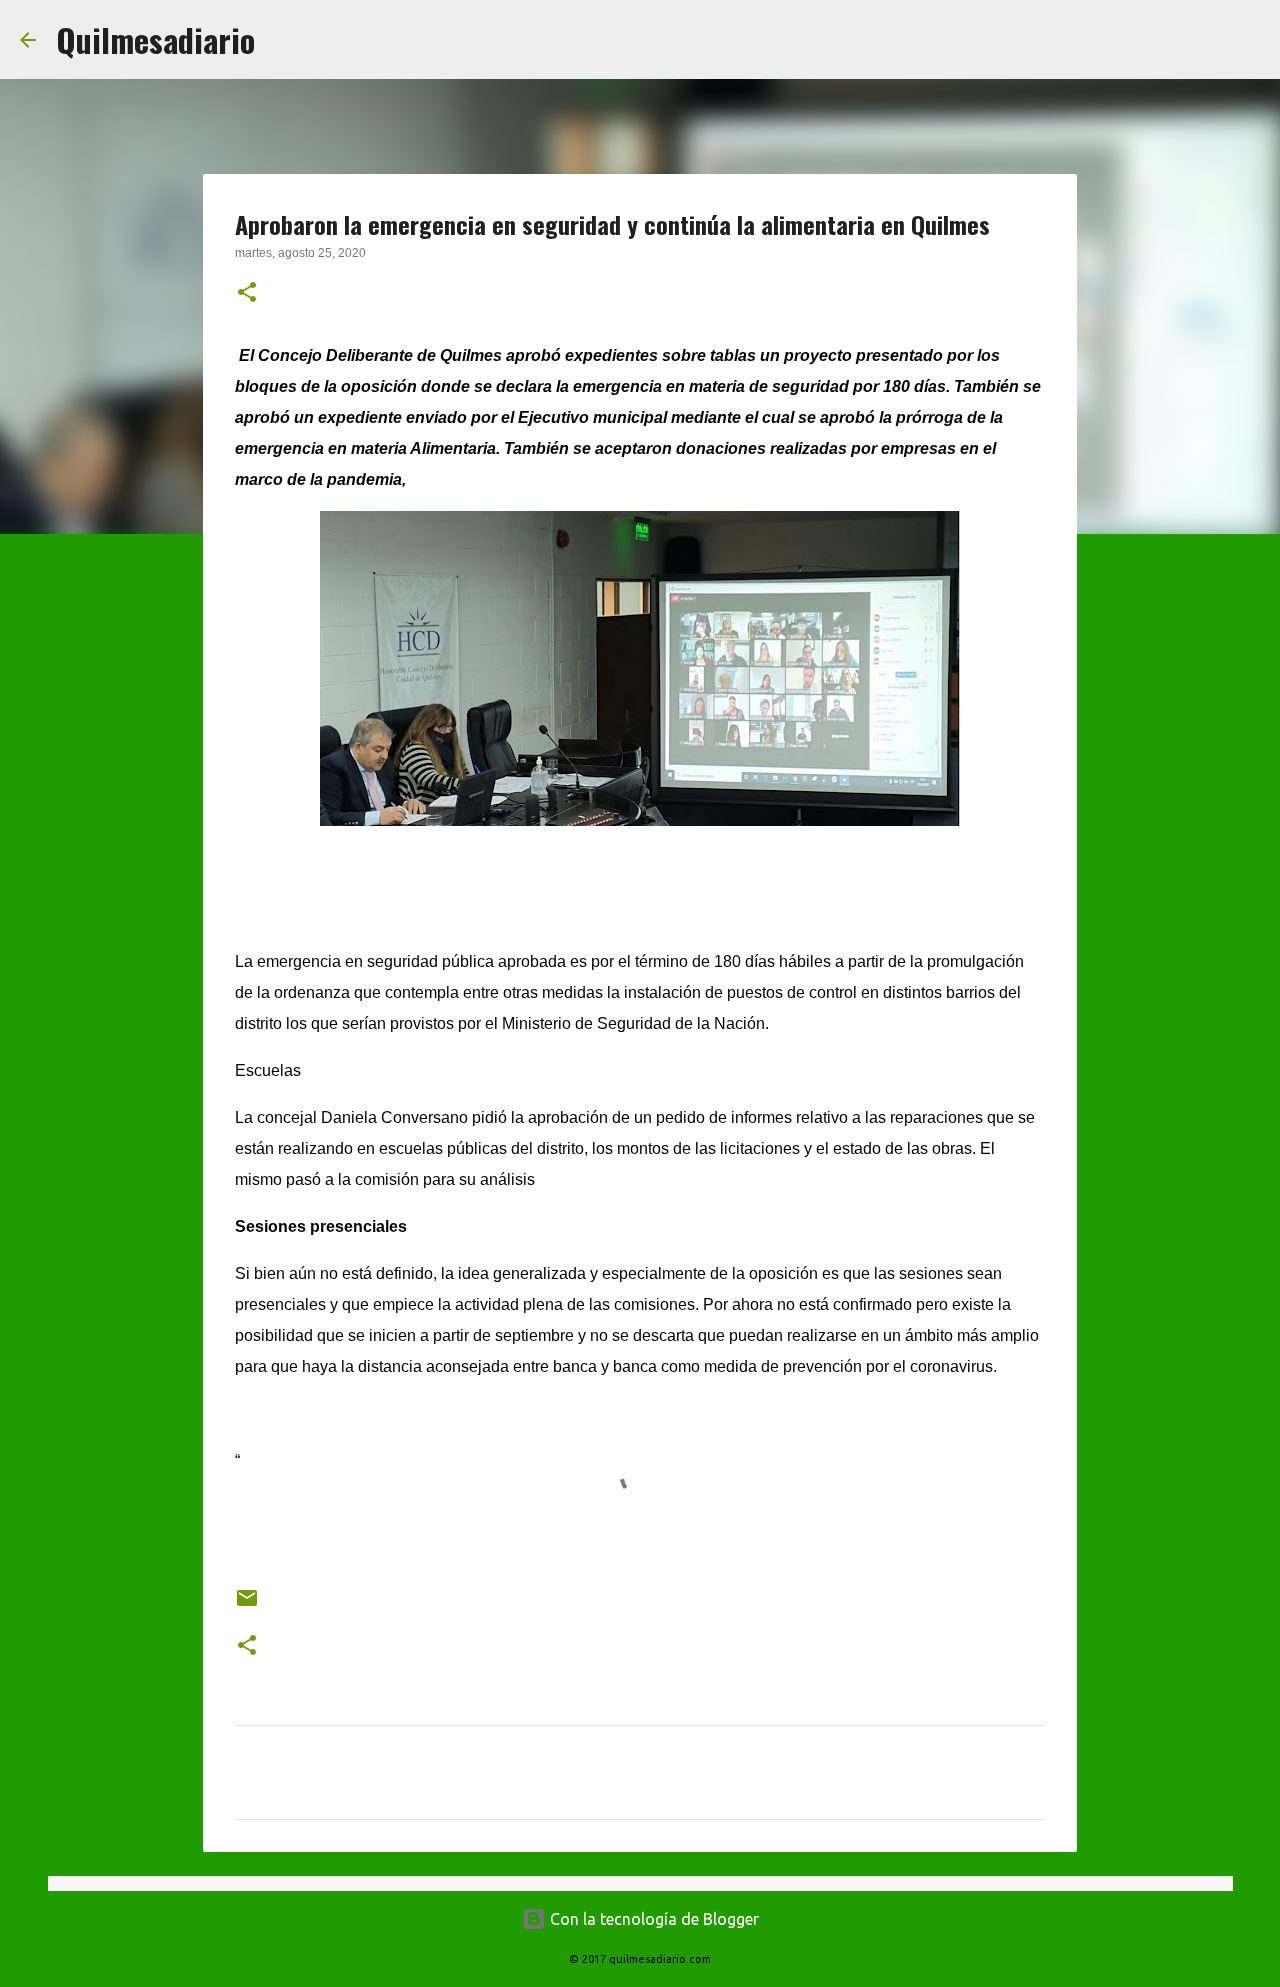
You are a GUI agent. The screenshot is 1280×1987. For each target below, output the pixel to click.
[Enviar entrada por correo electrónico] (247, 1605)
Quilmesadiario (155, 39)
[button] (247, 294)
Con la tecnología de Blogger (652, 1919)
